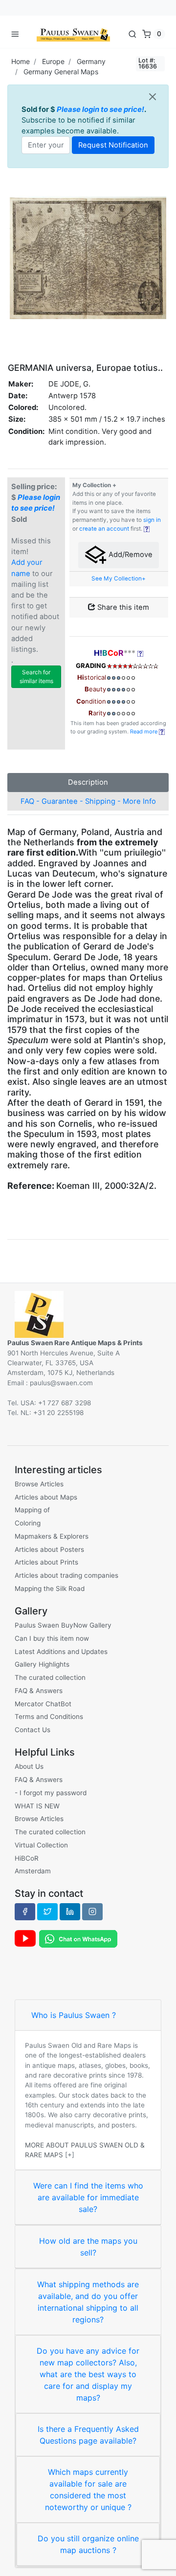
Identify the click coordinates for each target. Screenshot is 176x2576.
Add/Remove (130, 555)
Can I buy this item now (52, 1638)
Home (21, 61)
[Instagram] (92, 1911)
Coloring (28, 1523)
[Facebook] (25, 1911)
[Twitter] (47, 1911)
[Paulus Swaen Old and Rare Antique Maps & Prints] (73, 34)
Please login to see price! (100, 109)
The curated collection (50, 1677)
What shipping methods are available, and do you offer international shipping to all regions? (88, 2302)
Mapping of (32, 1510)
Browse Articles (39, 1484)
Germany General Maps (61, 72)
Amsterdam (33, 1871)
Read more (144, 731)
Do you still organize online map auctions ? (88, 2544)
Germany (91, 61)
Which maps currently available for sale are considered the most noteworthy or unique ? (88, 2490)
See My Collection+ (119, 579)
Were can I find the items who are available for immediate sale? (88, 2197)
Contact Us (33, 1730)
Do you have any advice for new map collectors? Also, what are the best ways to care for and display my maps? (88, 2374)
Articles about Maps (46, 1497)
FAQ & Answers (39, 1691)
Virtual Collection (41, 1845)
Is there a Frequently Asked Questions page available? (88, 2435)
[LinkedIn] (70, 1911)
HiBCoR (27, 1858)
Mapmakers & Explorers (52, 1536)
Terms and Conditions (49, 1717)
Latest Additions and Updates (61, 1652)
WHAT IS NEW (37, 1806)
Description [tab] (88, 782)
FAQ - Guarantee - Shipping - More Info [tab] (88, 801)
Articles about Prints (46, 1562)
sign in (152, 520)
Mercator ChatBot (43, 1704)
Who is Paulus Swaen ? (74, 2015)
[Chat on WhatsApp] (78, 1938)
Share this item (122, 607)
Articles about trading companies (66, 1575)
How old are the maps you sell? (88, 2247)
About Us (29, 1766)
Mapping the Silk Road (50, 1589)
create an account (104, 529)
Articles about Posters (49, 1549)
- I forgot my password (51, 1793)
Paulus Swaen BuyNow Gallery (63, 1625)
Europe (53, 61)
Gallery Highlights (42, 1664)
